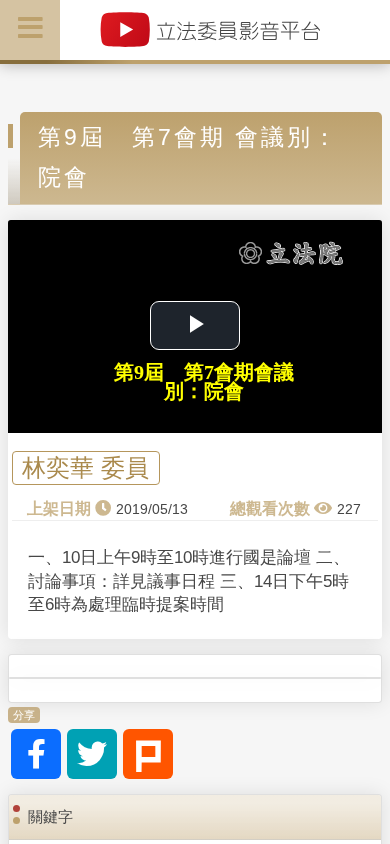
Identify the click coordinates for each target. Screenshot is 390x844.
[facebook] (36, 754)
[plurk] (148, 754)
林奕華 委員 (85, 468)
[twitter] (92, 754)
